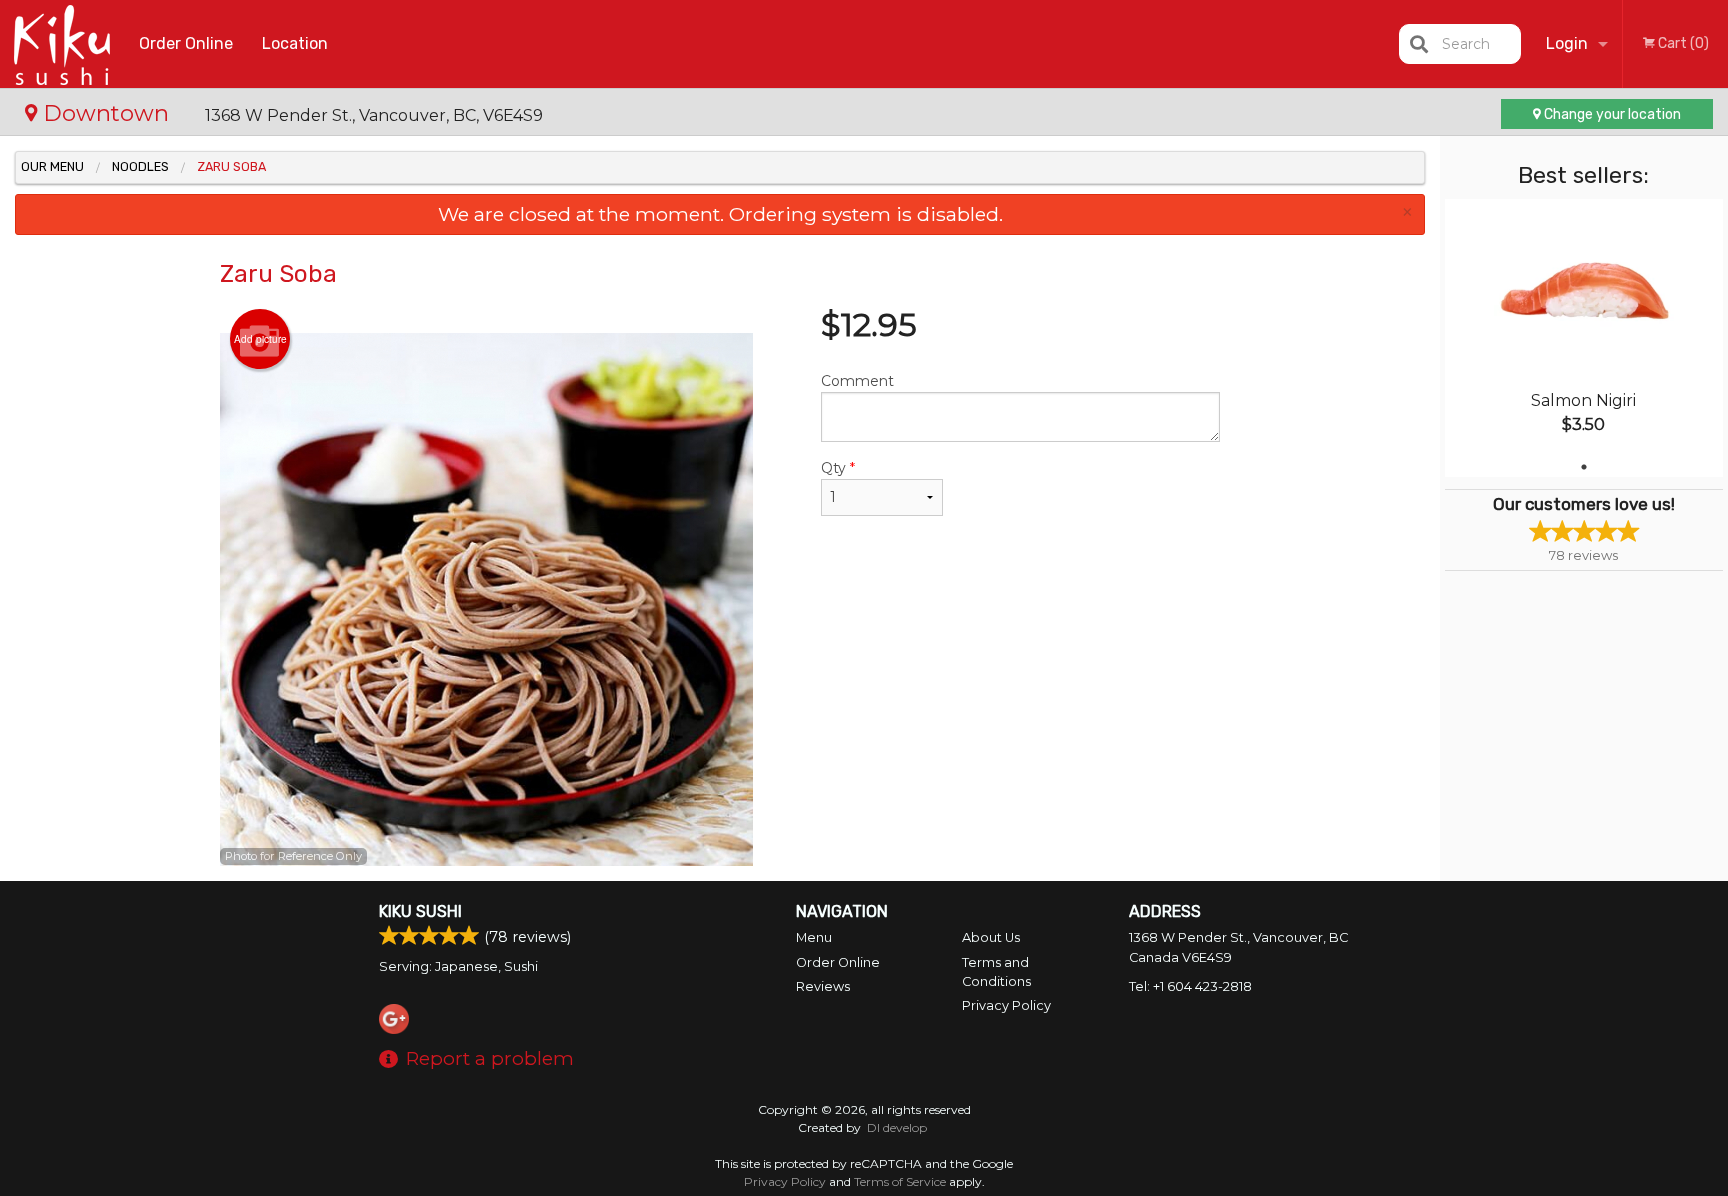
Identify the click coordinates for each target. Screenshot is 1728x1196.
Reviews (823, 986)
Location (295, 43)
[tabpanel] (1584, 338)
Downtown (106, 113)
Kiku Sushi (420, 911)
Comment (857, 381)
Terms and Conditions (996, 972)
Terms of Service (900, 1181)
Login (1567, 43)
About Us (991, 937)
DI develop (897, 1127)
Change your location (1611, 114)
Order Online (186, 43)
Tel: (1190, 986)
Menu (814, 937)
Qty (838, 468)
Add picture (260, 339)
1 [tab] (1584, 467)
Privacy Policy (1006, 1005)
